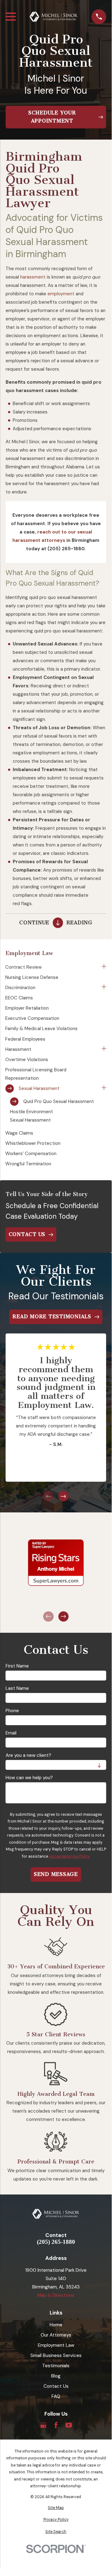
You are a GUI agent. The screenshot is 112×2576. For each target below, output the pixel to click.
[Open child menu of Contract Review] (104, 967)
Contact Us (56, 2386)
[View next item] (63, 1496)
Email (11, 1733)
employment (61, 294)
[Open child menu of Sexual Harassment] (104, 1089)
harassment (33, 277)
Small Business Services (56, 2355)
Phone (12, 1711)
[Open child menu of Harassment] (104, 1049)
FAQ (56, 2396)
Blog (56, 2376)
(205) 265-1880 (56, 2242)
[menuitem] (52, 967)
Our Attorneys (56, 2335)
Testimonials (56, 2366)
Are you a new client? (28, 1755)
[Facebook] (56, 2425)
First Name (17, 1666)
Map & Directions (56, 2295)
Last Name (17, 1688)
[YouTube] (69, 2425)
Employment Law (56, 2345)
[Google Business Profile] (43, 2425)
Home (56, 2325)
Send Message (56, 1874)
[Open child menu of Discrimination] (104, 988)
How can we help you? (29, 1778)
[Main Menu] (11, 17)
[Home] (54, 17)
